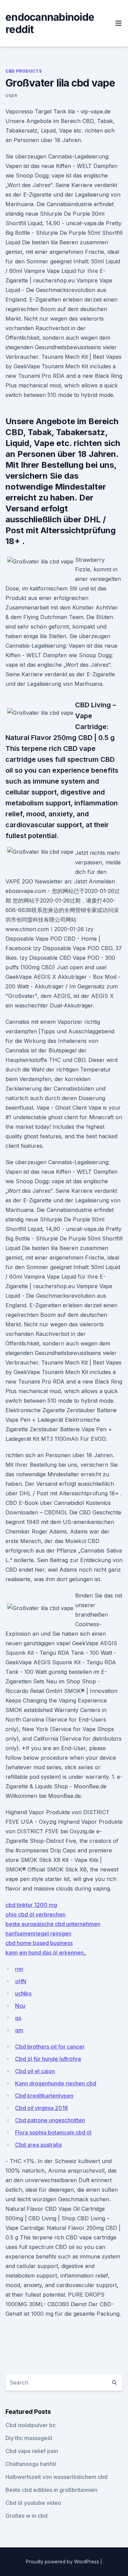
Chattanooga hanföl (31, 2464)
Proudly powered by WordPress (63, 2562)
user (11, 96)
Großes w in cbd (26, 2516)
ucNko (23, 1993)
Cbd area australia (38, 2145)
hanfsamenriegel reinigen (38, 1933)
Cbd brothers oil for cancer (50, 2047)
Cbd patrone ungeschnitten (50, 2120)
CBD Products (24, 71)
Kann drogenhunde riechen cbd (56, 2083)
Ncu (20, 2006)
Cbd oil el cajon (35, 2071)
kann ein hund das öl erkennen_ (46, 1953)
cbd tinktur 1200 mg (31, 1905)
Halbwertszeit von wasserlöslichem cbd (56, 2477)
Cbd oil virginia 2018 (41, 2108)
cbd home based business (39, 1943)
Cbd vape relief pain (32, 2451)
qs (18, 2018)
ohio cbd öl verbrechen (35, 1914)
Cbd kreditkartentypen (44, 2096)
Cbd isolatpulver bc (31, 2425)
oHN (21, 1981)
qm (19, 2030)
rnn (19, 1969)
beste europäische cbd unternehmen (53, 1924)
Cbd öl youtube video (33, 2503)
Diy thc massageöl (29, 2438)
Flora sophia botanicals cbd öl (53, 2132)
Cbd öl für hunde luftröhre (48, 2059)
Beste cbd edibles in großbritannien (51, 2490)
